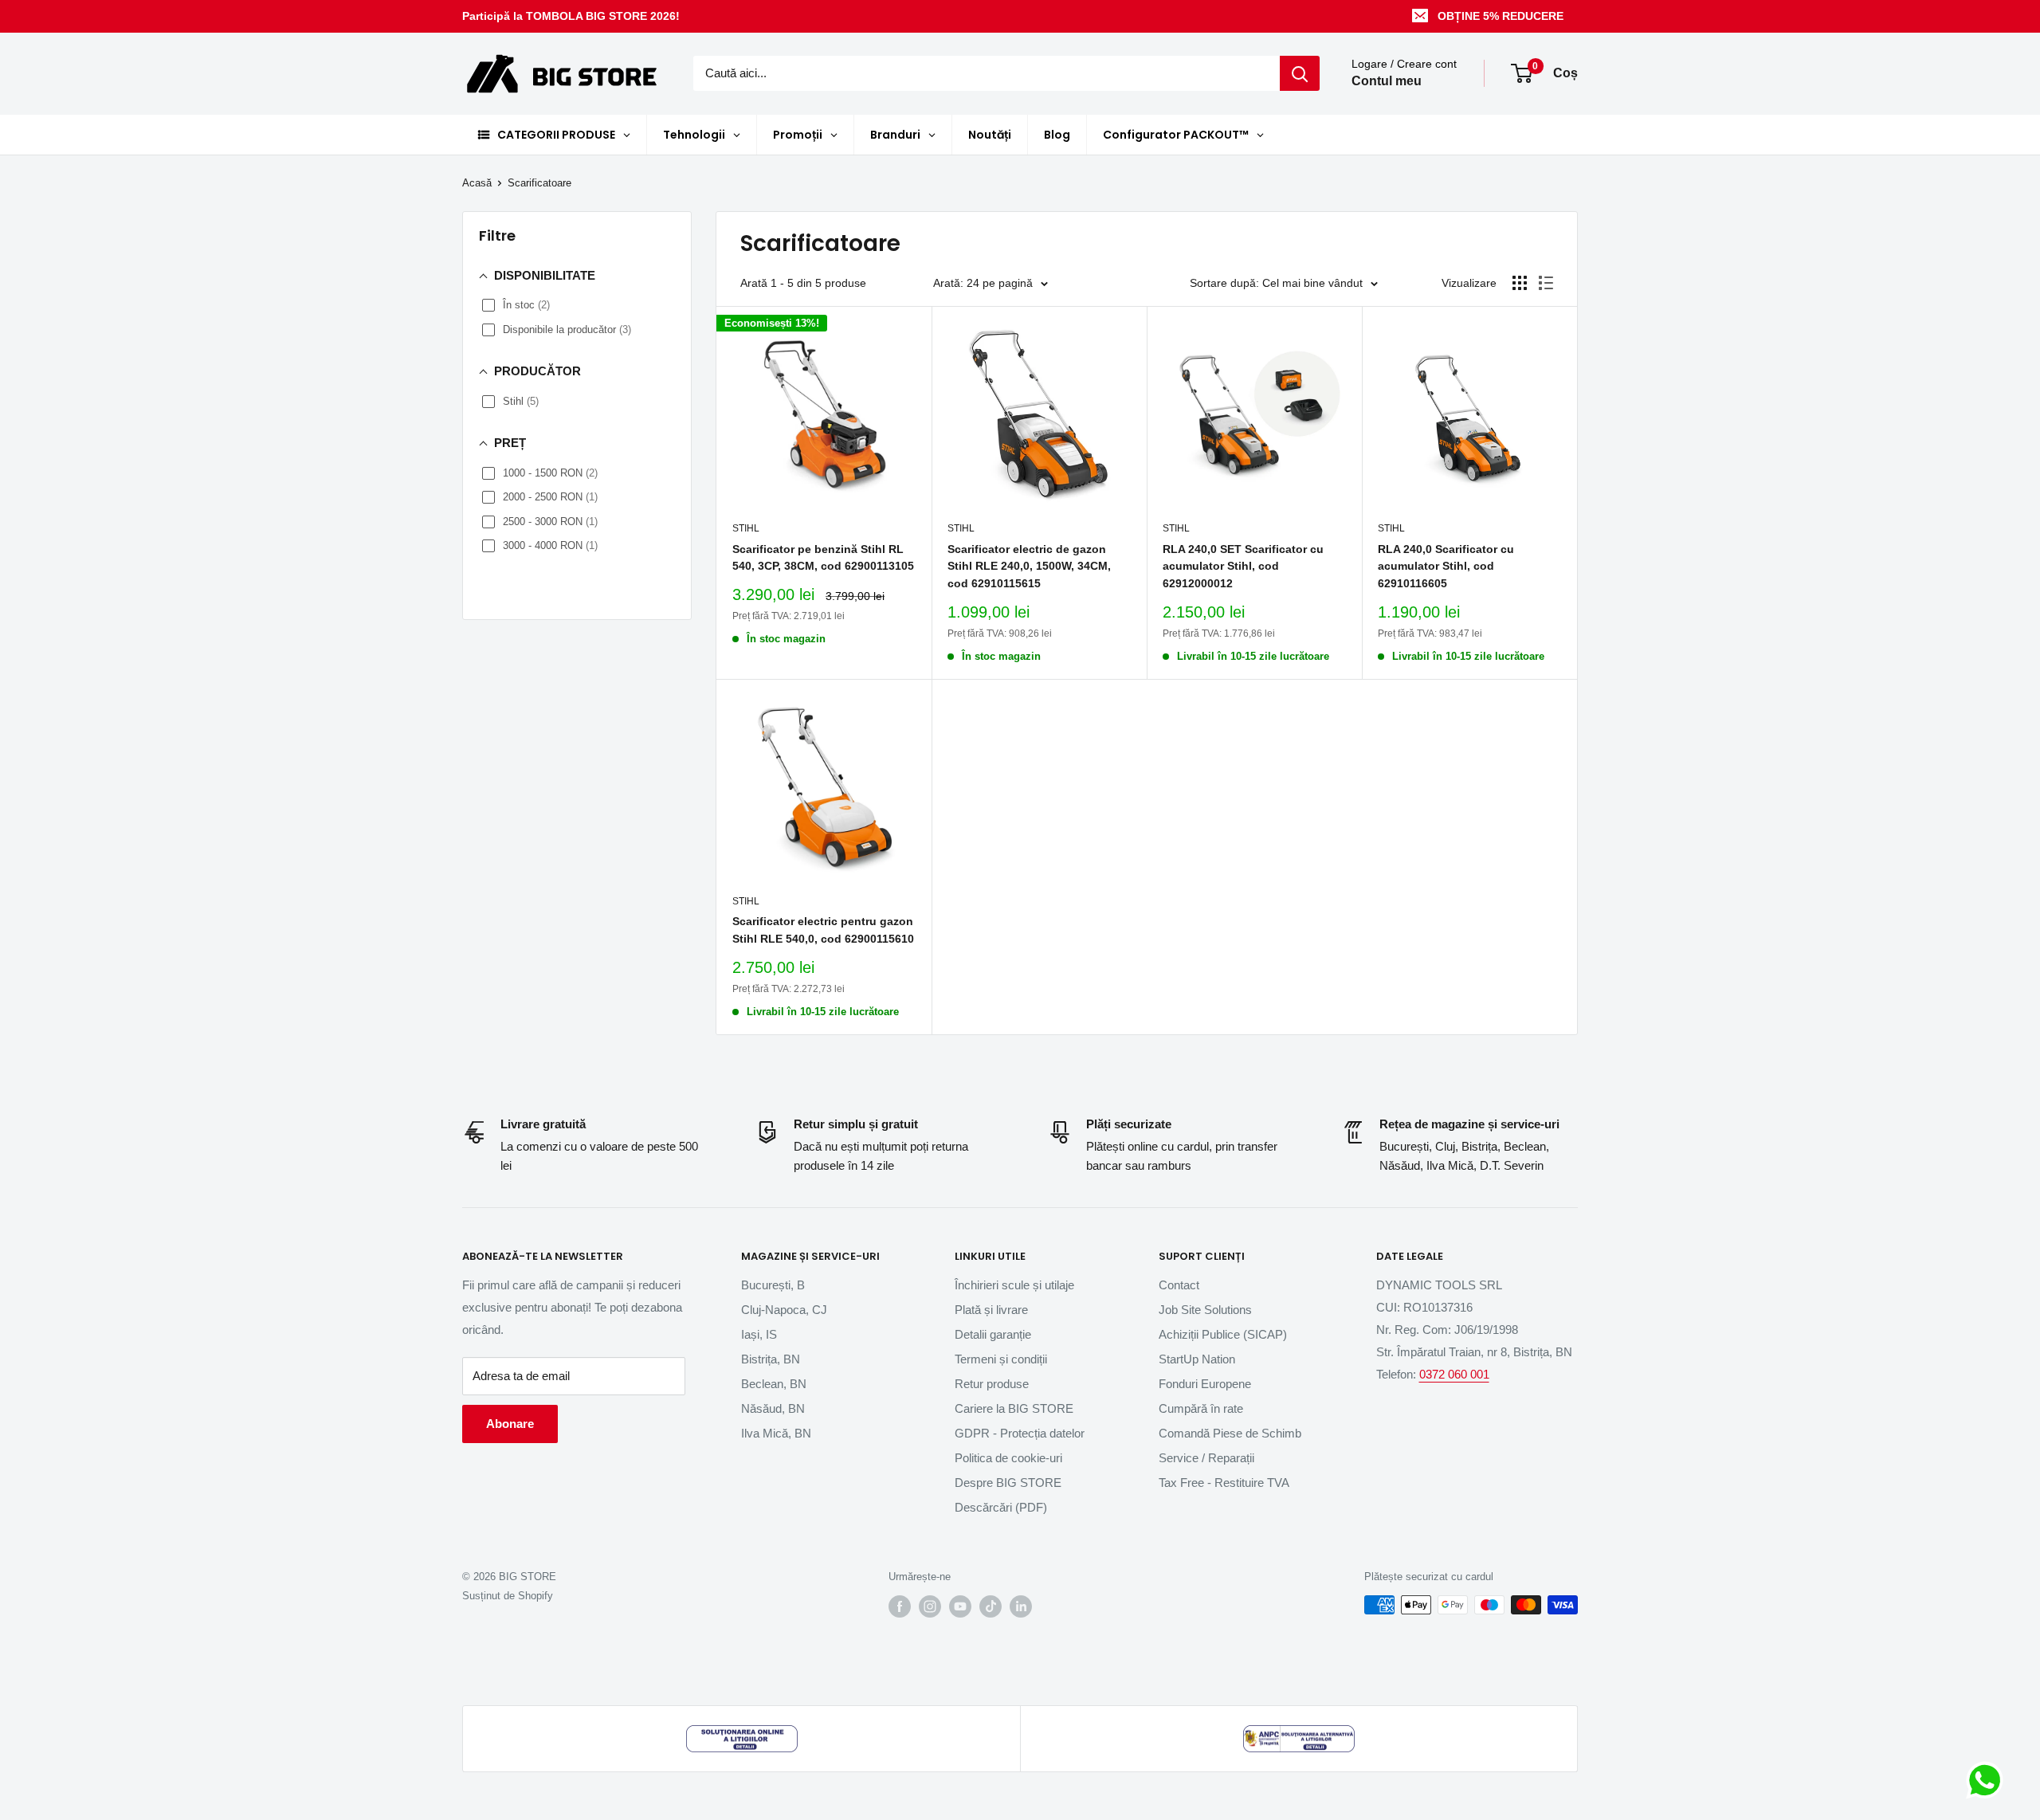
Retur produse (992, 1384)
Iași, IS (759, 1334)
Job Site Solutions (1205, 1310)
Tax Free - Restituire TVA (1224, 1483)
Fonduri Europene (1205, 1384)
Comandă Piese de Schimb (1230, 1433)
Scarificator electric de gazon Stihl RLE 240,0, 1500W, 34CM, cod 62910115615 (1029, 566)
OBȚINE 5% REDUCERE (1501, 16)
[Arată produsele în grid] (1520, 283)
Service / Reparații (1206, 1458)
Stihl (746, 528)
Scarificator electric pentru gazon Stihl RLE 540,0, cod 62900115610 (823, 930)
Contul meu (1387, 82)
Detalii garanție (993, 1334)
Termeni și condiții (1001, 1359)
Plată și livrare (991, 1310)
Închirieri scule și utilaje (1014, 1285)
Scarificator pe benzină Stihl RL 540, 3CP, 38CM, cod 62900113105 (823, 558)
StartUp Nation (1197, 1359)
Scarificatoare (539, 183)
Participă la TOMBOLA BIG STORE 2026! (571, 16)
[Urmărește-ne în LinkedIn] (1021, 1606)
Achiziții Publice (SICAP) (1223, 1334)
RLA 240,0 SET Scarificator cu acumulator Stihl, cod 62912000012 (1243, 566)
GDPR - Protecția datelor (1020, 1433)
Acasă (477, 183)
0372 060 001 (1454, 1374)
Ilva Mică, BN (776, 1433)
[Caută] (1300, 73)
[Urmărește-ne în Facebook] (900, 1606)
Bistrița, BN (771, 1359)
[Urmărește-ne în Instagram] (930, 1606)
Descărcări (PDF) (1001, 1507)
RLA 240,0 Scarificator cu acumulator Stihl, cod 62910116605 (1446, 566)
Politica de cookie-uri (1008, 1458)
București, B (773, 1285)
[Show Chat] (1989, 1780)
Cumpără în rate (1201, 1408)
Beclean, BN (774, 1384)
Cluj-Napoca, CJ (784, 1310)
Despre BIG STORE (1008, 1483)
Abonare (510, 1424)
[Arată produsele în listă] (1546, 283)
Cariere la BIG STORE (1014, 1408)
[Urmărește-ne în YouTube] (960, 1606)
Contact (1179, 1285)
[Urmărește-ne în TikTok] (991, 1606)
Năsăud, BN (773, 1408)
